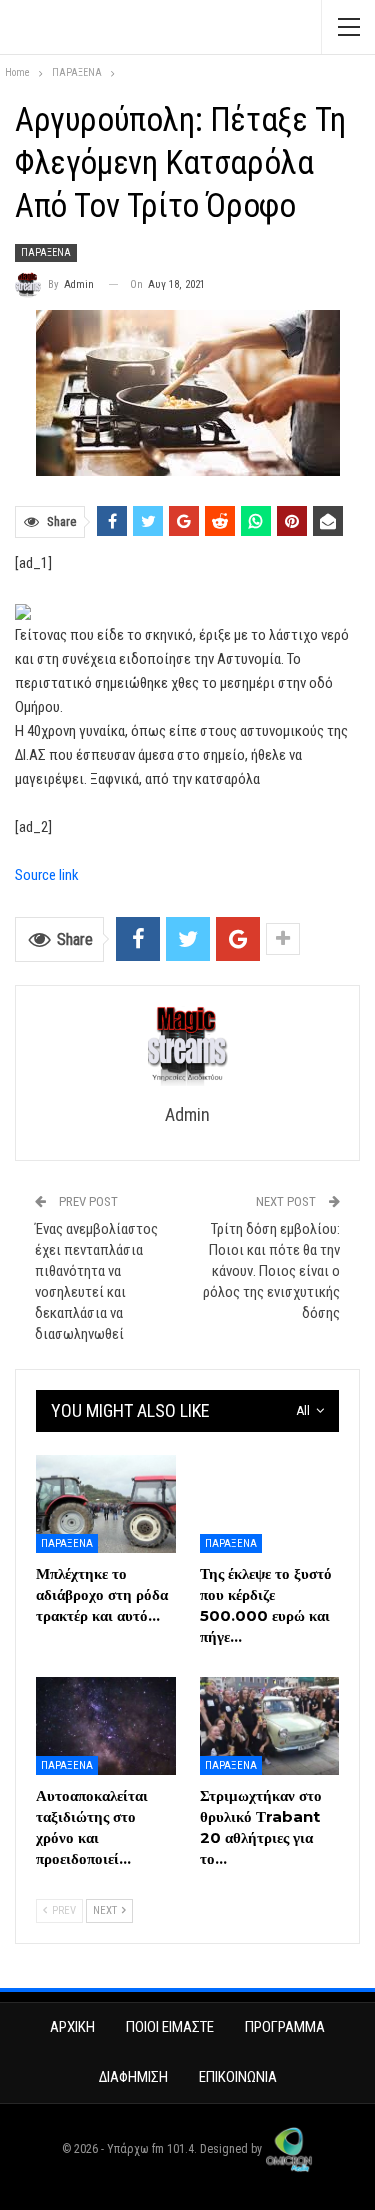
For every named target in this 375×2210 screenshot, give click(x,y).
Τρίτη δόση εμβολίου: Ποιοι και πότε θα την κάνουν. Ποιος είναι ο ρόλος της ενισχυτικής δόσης (271, 1271)
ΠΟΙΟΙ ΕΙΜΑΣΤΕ (170, 2027)
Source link (47, 875)
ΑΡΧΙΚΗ (72, 2027)
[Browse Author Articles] (187, 1046)
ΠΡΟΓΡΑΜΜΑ (285, 2027)
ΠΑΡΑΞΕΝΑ (46, 252)
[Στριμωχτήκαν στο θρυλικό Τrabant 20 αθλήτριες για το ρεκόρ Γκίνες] (270, 1726)
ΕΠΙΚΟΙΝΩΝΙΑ (238, 2077)
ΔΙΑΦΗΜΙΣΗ (133, 2077)
